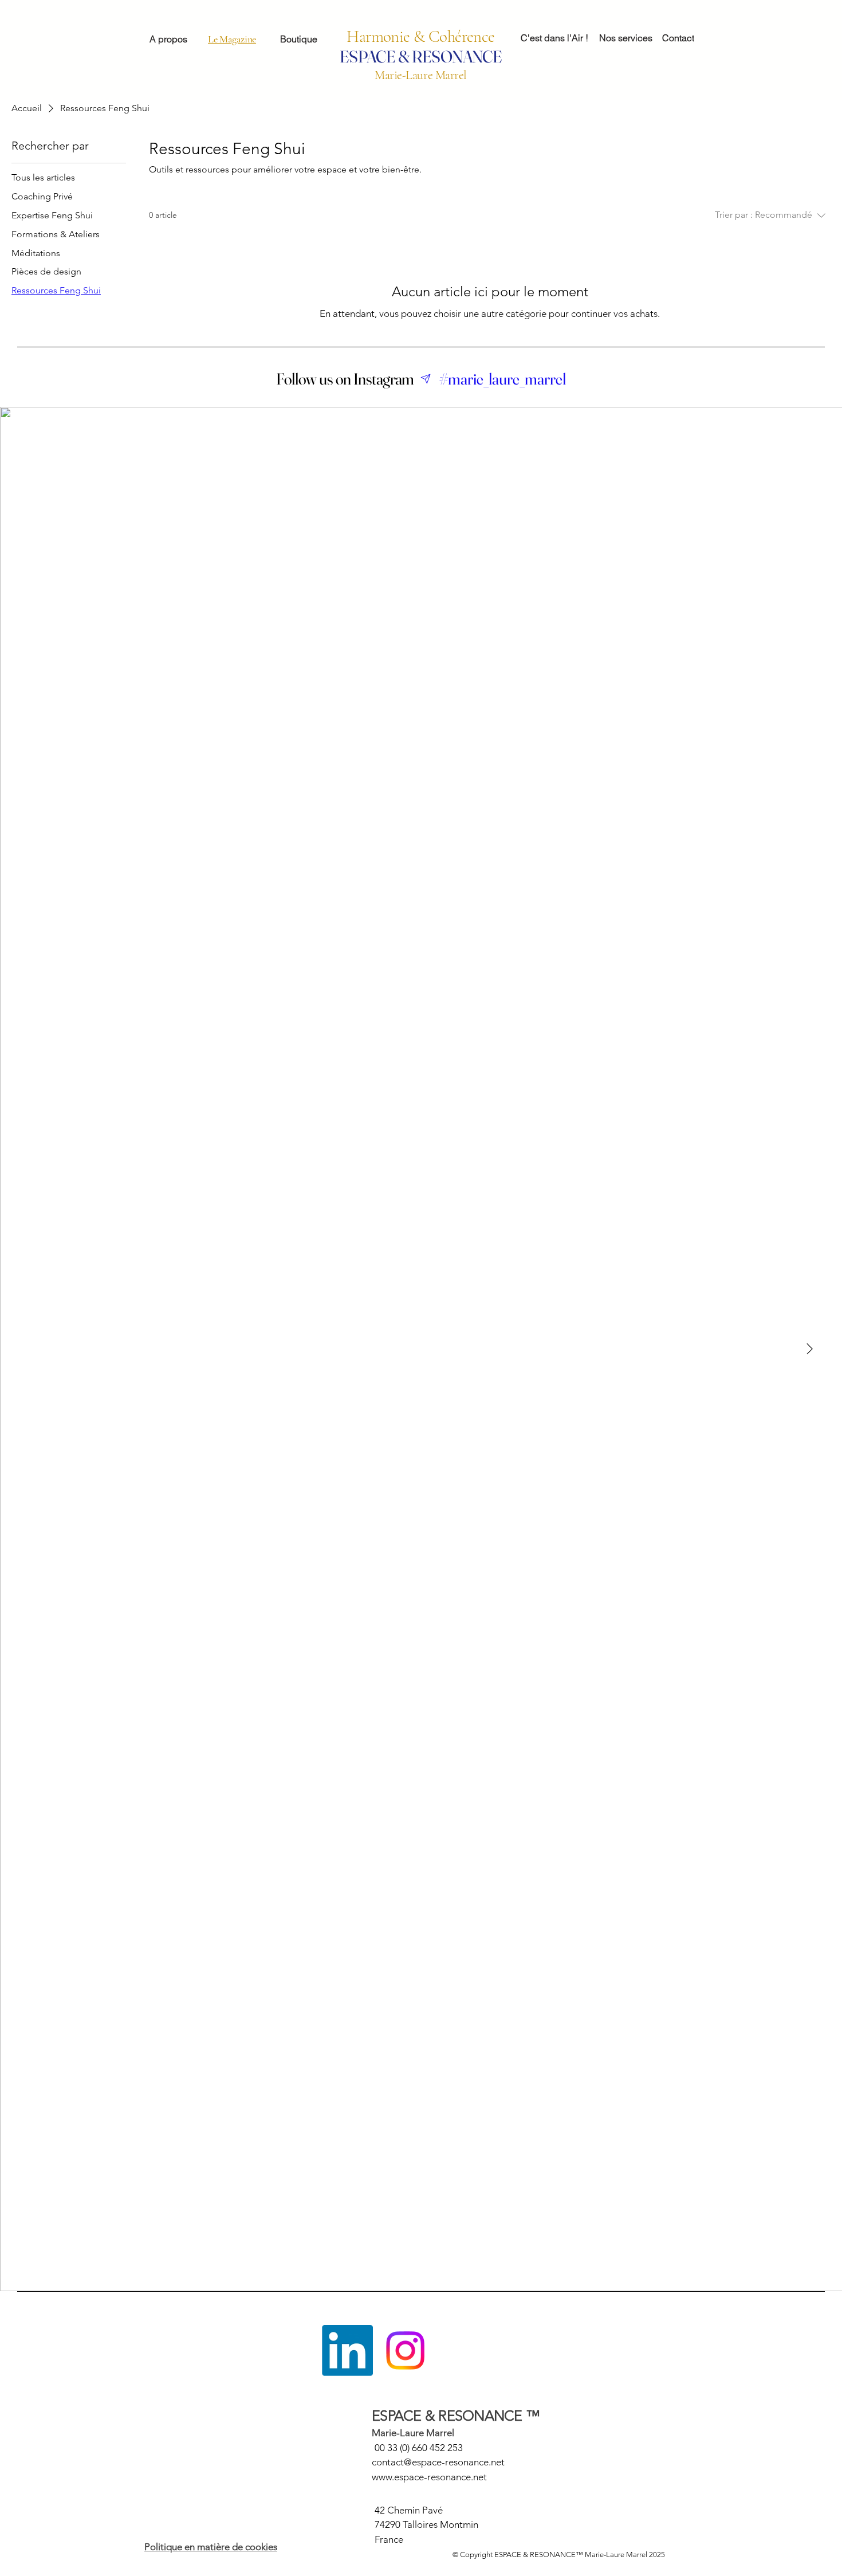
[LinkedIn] (347, 2350)
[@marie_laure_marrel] (426, 379)
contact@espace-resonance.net (438, 2462)
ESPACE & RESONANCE (421, 56)
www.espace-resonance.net (429, 2477)
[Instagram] (405, 2350)
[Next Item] (809, 1349)
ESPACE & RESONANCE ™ (456, 2416)
